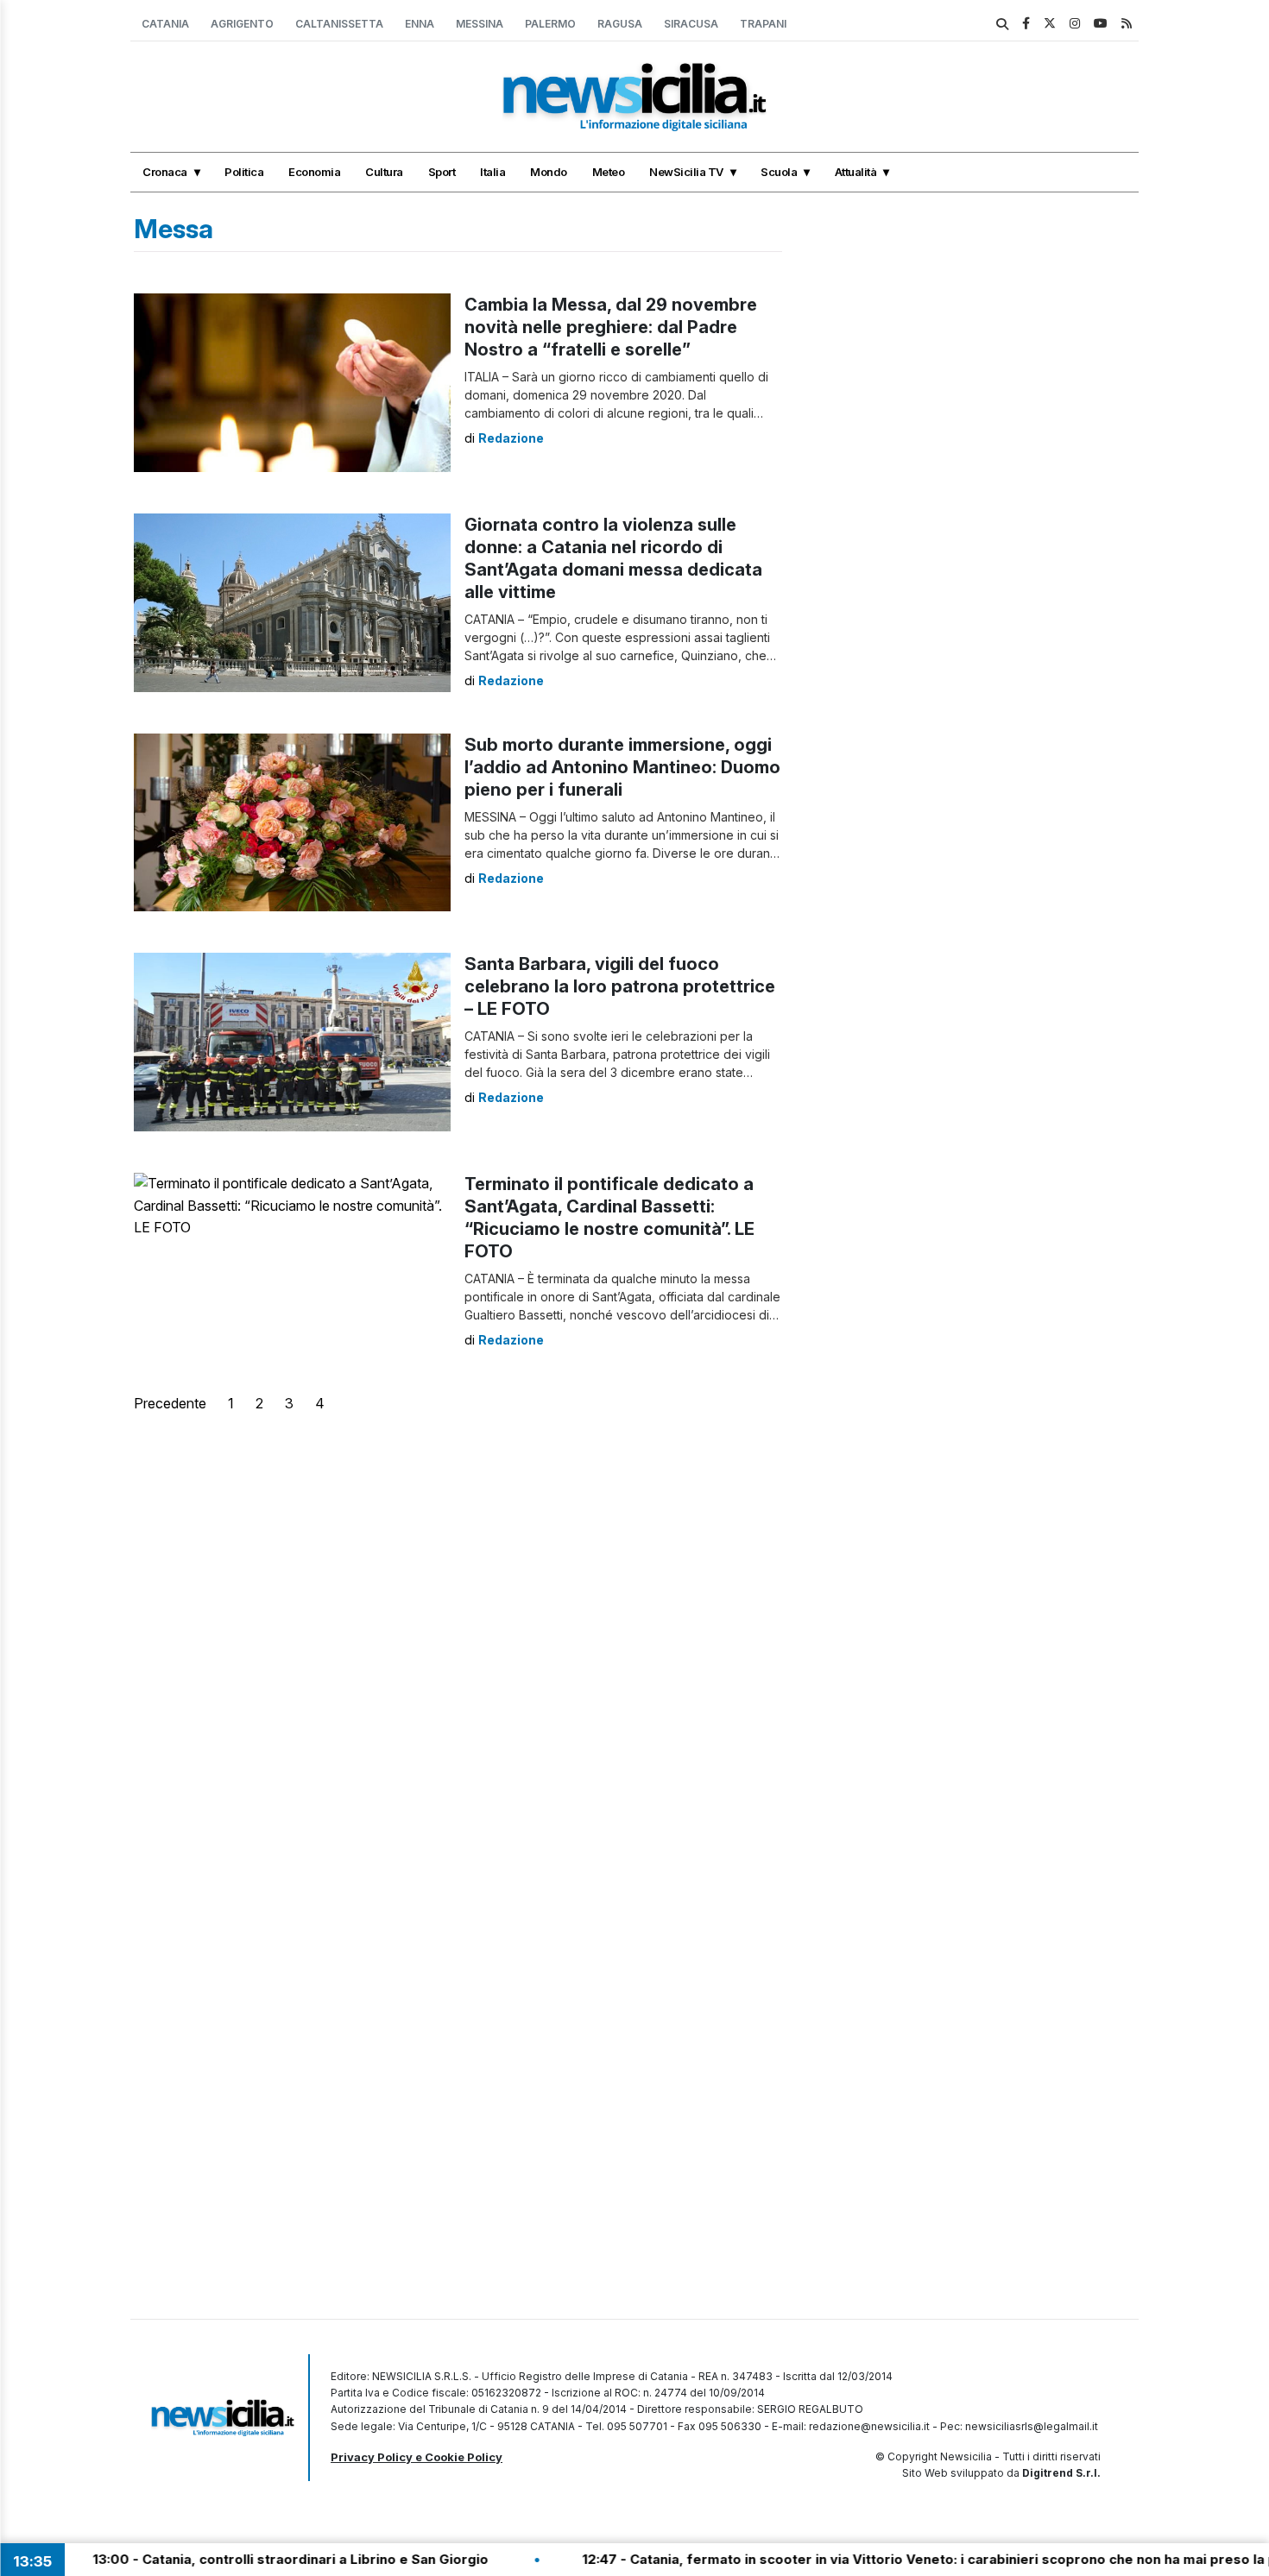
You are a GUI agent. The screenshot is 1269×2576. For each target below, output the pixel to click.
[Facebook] (1026, 23)
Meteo (609, 172)
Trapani (763, 24)
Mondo (549, 172)
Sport (442, 172)
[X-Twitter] (1050, 23)
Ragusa (620, 24)
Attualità (856, 172)
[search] (1002, 24)
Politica (244, 172)
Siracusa (691, 24)
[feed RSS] (1127, 23)
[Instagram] (1075, 23)
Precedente (170, 1403)
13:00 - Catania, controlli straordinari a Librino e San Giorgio (222, 2559)
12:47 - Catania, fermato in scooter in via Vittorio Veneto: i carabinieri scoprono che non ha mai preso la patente (882, 2559)
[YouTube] (1101, 23)
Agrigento (242, 24)
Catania (165, 24)
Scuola (779, 172)
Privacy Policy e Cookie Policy (417, 2457)
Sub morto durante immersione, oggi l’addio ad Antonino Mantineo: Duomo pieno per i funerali (622, 767)
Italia (492, 172)
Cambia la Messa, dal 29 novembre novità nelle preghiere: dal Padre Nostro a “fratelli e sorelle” (611, 327)
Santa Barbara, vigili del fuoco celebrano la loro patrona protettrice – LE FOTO (620, 986)
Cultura (384, 172)
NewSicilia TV (686, 172)
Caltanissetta (339, 24)
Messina (480, 24)
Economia (314, 172)
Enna (420, 24)
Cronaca (165, 172)
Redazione (511, 438)
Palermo (550, 24)
